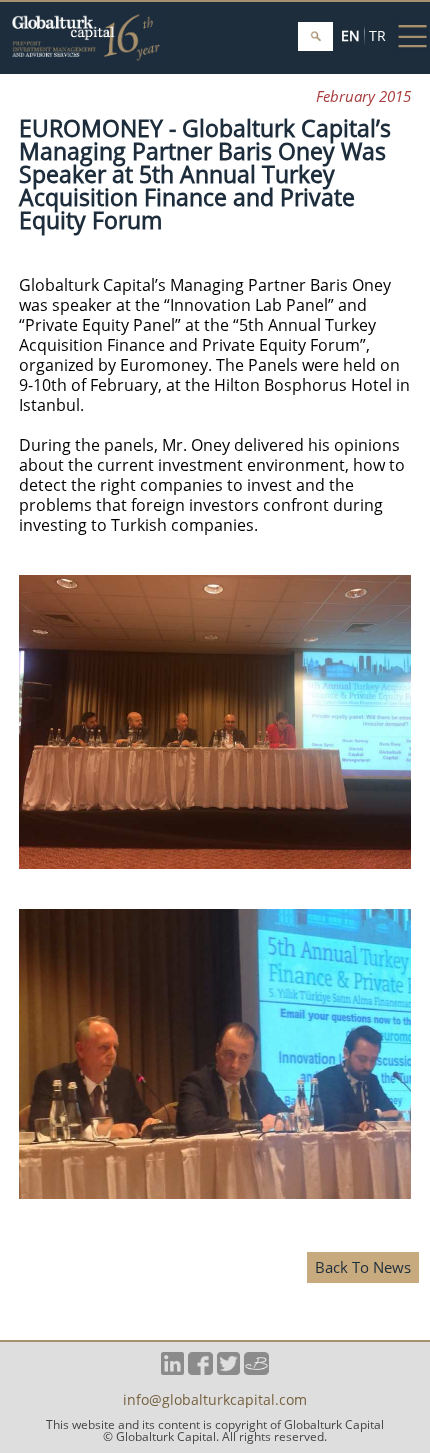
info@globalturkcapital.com (215, 1401)
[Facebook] (200, 1369)
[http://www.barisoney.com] (256, 1369)
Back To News (363, 1267)
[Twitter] (228, 1369)
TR (377, 35)
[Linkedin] (172, 1369)
